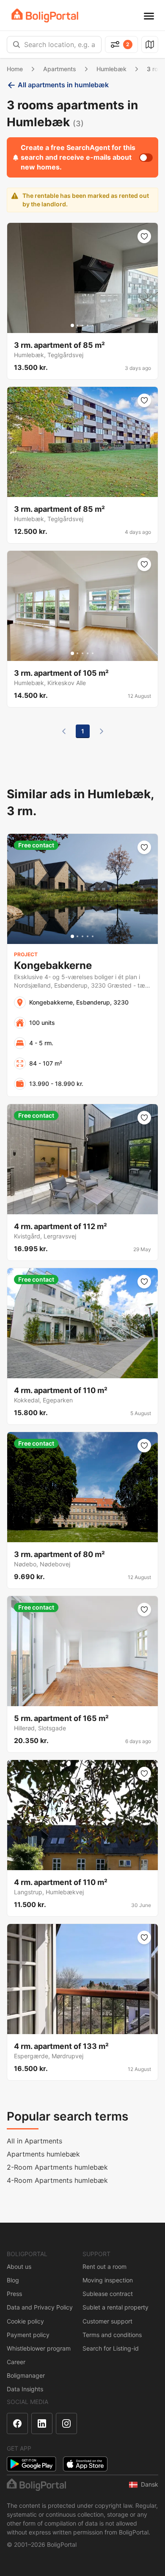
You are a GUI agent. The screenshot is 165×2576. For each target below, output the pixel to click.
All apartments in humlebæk (63, 85)
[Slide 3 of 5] (82, 325)
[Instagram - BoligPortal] (66, 2423)
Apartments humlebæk (43, 2154)
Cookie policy (25, 2321)
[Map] (150, 44)
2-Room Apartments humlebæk (57, 2167)
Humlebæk (111, 69)
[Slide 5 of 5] (93, 325)
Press (14, 2294)
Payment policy (28, 2335)
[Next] (102, 731)
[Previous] (64, 731)
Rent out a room (104, 2266)
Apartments (60, 69)
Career (16, 2362)
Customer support (107, 2321)
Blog (13, 2280)
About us (19, 2266)
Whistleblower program (39, 2348)
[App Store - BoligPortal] (85, 2464)
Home (15, 69)
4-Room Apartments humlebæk (57, 2180)
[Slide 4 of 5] (88, 325)
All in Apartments (34, 2141)
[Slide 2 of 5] (77, 325)
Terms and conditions (112, 2335)
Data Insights (25, 2389)
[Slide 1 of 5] (72, 325)
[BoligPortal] (45, 15)
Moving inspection (108, 2280)
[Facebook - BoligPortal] (17, 2423)
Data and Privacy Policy (40, 2307)
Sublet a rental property (115, 2307)
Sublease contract (108, 2294)
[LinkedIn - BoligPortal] (42, 2423)
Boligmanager (26, 2375)
